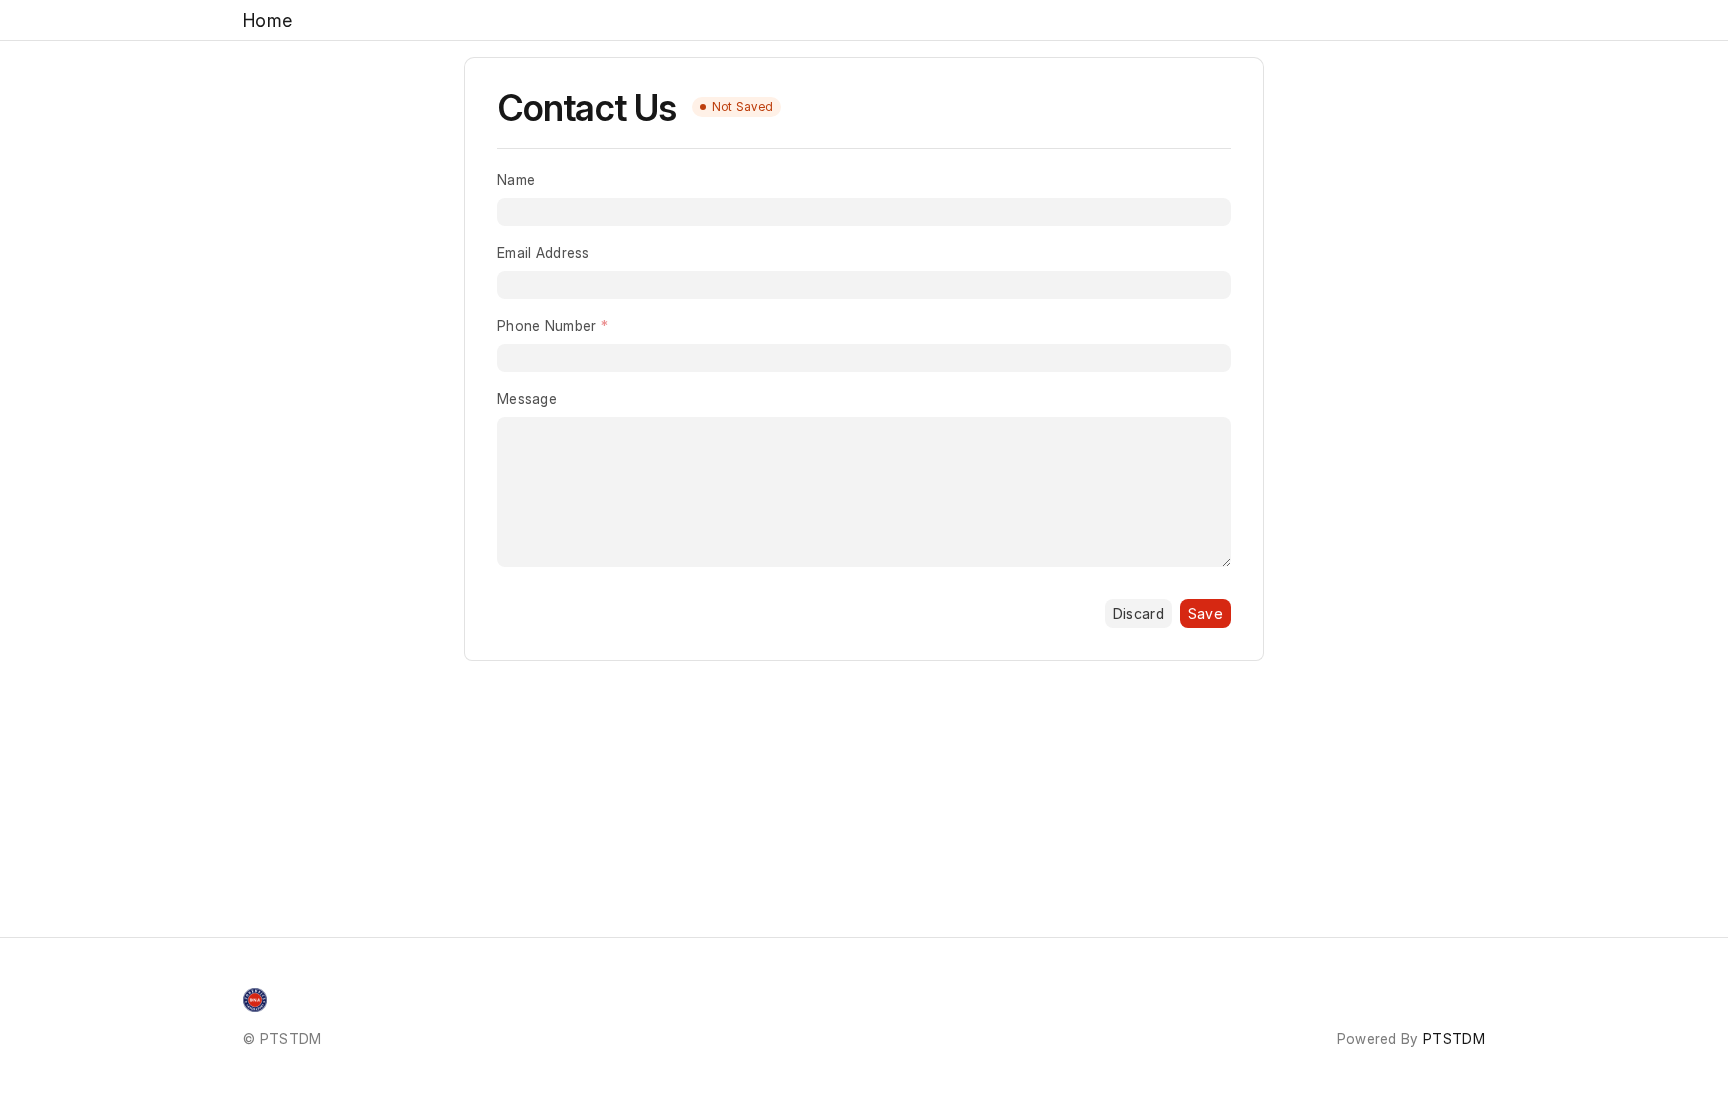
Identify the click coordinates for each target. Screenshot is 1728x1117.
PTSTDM (1454, 1038)
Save (1205, 613)
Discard (1138, 613)
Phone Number (546, 325)
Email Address (543, 252)
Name (516, 179)
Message (527, 398)
